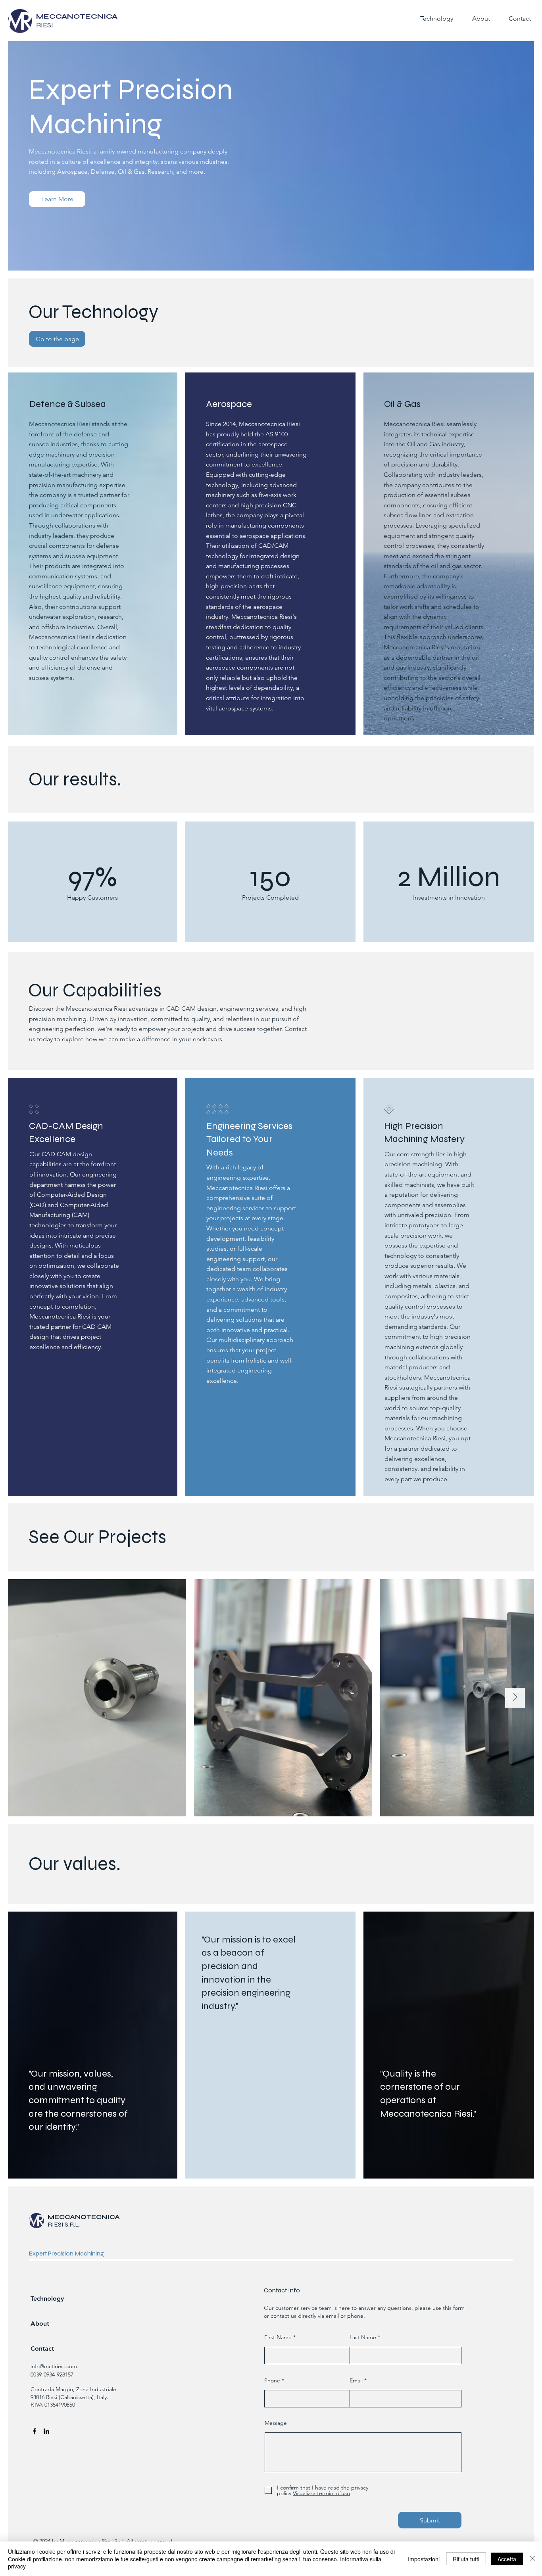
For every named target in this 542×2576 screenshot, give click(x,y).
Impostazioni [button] (424, 2559)
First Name (278, 2337)
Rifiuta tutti (466, 2559)
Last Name (363, 2337)
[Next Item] (515, 1698)
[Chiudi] (532, 2559)
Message (276, 2423)
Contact (42, 2349)
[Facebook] (35, 2431)
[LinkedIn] (46, 2431)
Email (356, 2380)
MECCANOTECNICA (84, 2217)
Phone (272, 2380)
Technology (47, 2299)
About (40, 2324)
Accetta (507, 2559)
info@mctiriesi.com (54, 2366)
